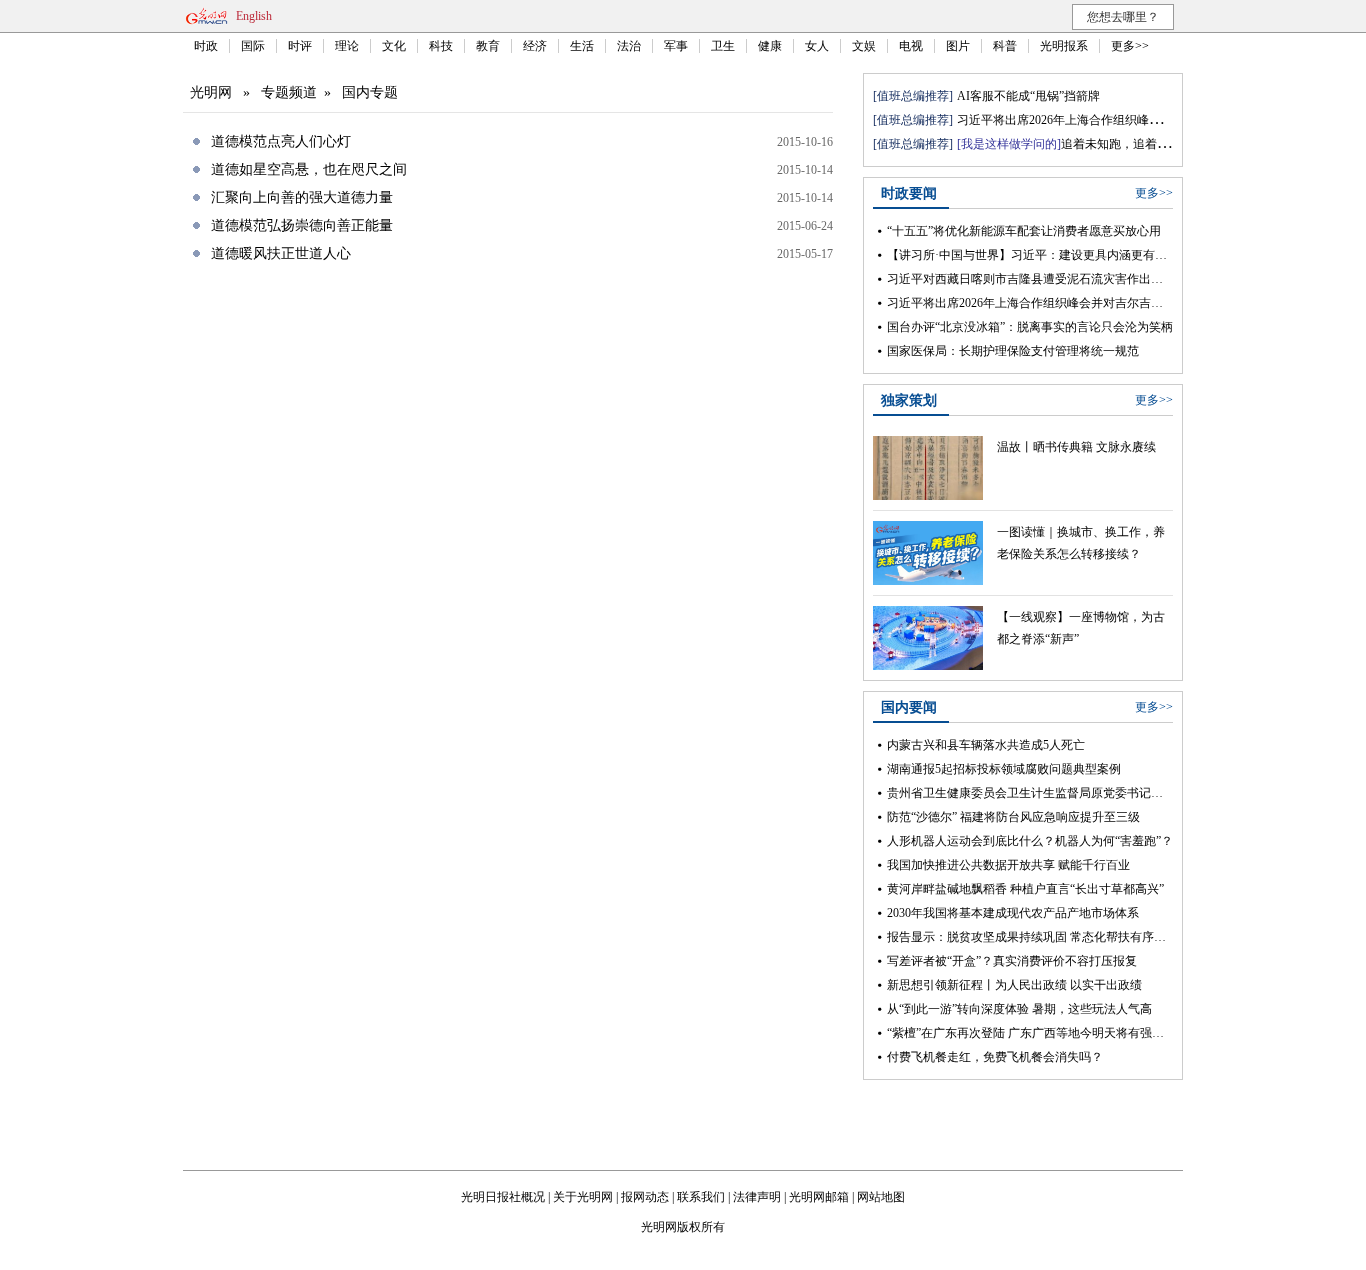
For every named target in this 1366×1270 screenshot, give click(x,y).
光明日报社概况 (503, 1197)
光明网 (211, 92)
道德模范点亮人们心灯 (281, 141)
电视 (911, 46)
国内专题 (370, 92)
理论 (347, 46)
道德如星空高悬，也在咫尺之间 (309, 169)
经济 (535, 46)
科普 (1005, 46)
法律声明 (757, 1197)
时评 (300, 46)
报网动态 (645, 1197)
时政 (206, 46)
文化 (394, 46)
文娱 (864, 46)
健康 (770, 46)
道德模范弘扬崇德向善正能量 (302, 225)
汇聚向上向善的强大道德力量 (302, 197)
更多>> (1130, 46)
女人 (817, 46)
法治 (629, 46)
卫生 (723, 46)
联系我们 (701, 1197)
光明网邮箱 (819, 1197)
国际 (253, 46)
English (254, 16)
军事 (676, 46)
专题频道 (289, 92)
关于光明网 (583, 1197)
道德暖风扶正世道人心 (281, 253)
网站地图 (881, 1197)
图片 (958, 46)
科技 (441, 46)
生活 (582, 46)
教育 (488, 46)
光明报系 (1064, 46)
